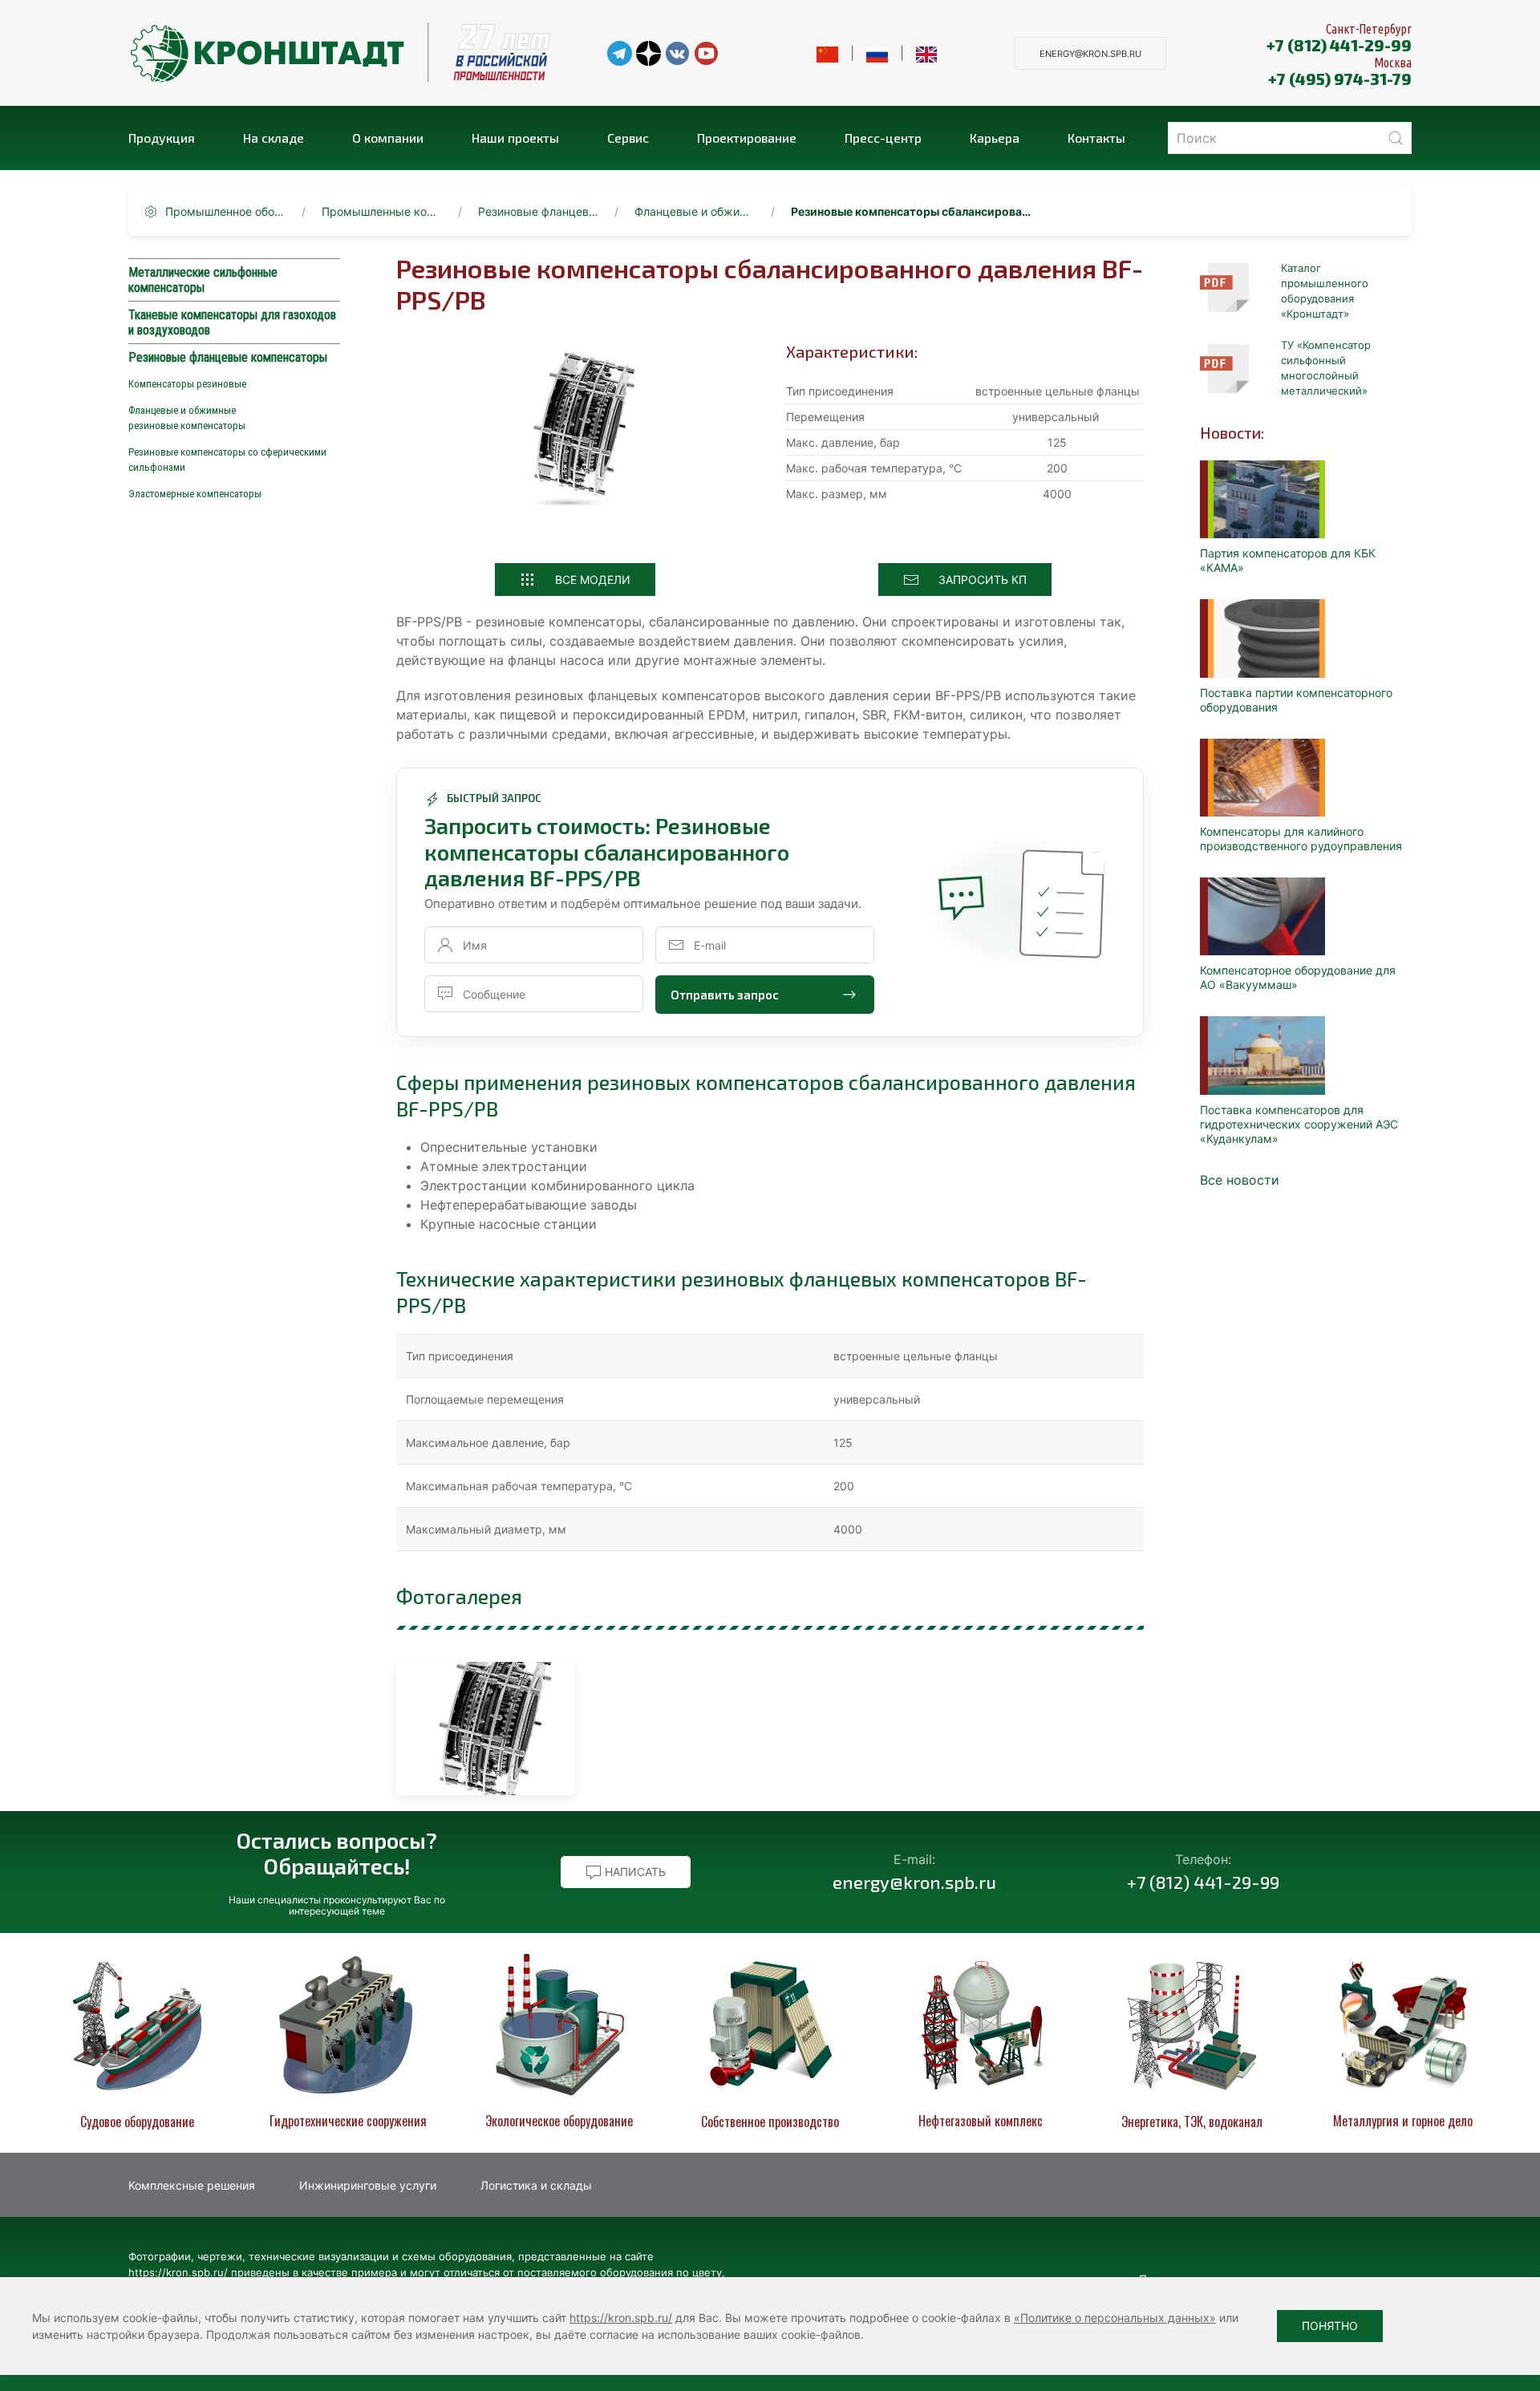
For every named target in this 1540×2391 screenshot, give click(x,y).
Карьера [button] (995, 138)
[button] (485, 1728)
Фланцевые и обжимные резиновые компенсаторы (695, 211)
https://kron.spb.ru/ (621, 2318)
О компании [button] (388, 138)
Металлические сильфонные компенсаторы (203, 280)
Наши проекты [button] (515, 138)
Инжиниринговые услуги (368, 2185)
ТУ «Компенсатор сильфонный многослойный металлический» (1326, 368)
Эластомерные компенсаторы (195, 494)
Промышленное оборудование (225, 211)
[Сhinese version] (827, 53)
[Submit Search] (1396, 138)
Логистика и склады (536, 2185)
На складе (274, 138)
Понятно (1330, 2326)
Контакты (1096, 138)
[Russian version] (877, 53)
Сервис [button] (628, 138)
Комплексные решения (192, 2185)
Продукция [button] (162, 138)
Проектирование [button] (747, 138)
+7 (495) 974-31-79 (1340, 79)
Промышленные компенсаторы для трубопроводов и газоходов (382, 211)
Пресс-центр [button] (883, 138)
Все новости (1240, 1180)
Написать (634, 1872)
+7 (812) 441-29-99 (1339, 45)
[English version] (927, 53)
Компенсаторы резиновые (187, 384)
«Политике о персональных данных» (1115, 2318)
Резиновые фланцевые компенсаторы (538, 211)
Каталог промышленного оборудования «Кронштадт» (1325, 291)
